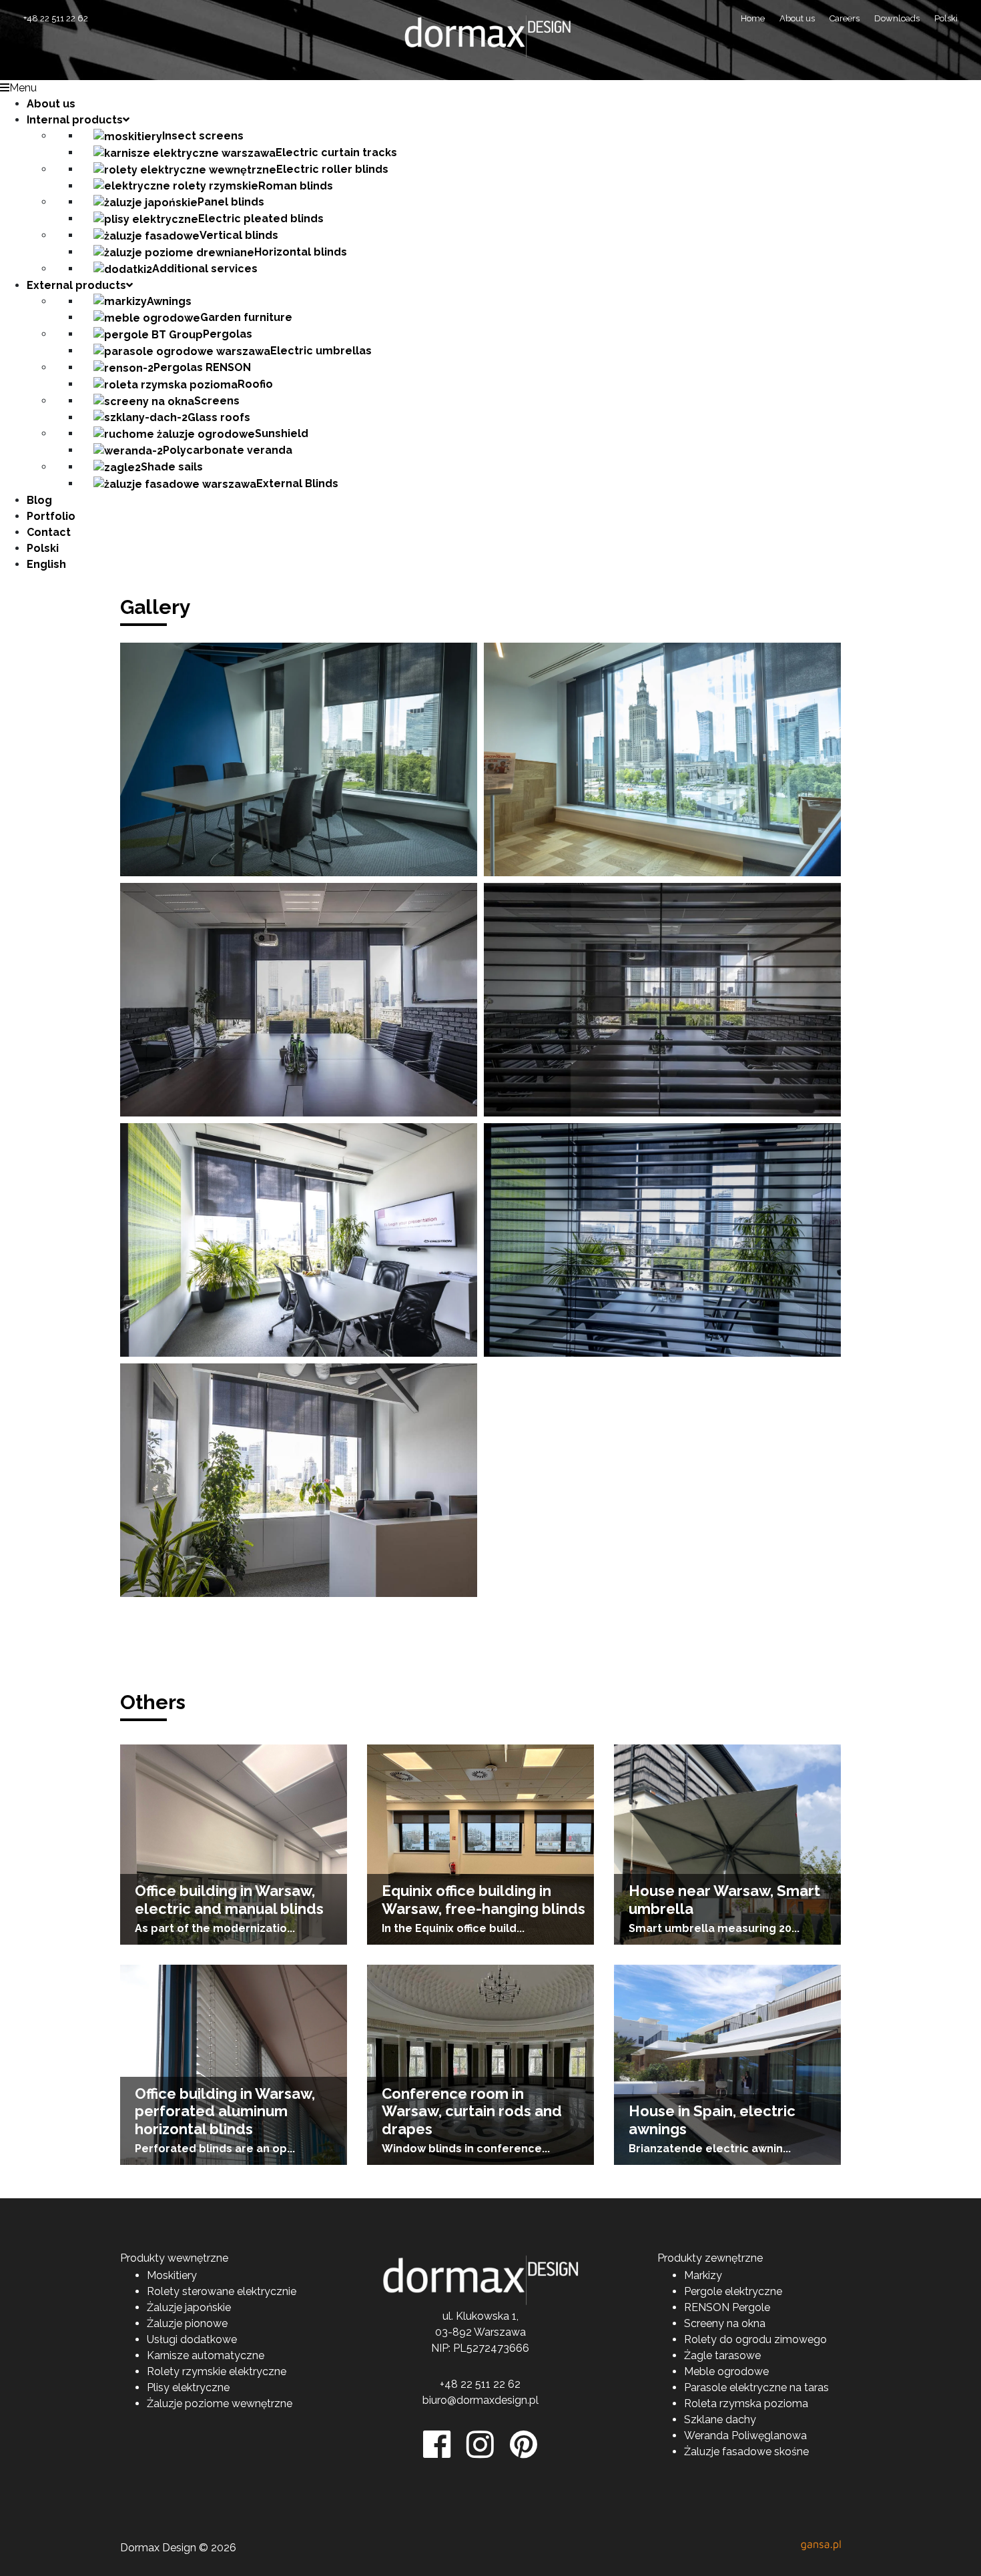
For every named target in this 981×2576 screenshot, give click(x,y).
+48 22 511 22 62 (56, 18)
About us (797, 18)
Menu (23, 88)
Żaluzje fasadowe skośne (746, 2452)
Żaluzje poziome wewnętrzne (220, 2403)
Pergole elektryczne (733, 2291)
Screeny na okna (725, 2323)
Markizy (703, 2275)
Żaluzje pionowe (187, 2323)
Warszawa (500, 2332)
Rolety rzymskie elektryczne (217, 2371)
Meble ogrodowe (726, 2371)
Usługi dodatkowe (192, 2339)
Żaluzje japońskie (189, 2307)
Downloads (897, 18)
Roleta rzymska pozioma (746, 2403)
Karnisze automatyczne (206, 2355)
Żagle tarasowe (722, 2355)
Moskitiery (172, 2275)
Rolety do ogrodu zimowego (755, 2339)
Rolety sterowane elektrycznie (222, 2291)
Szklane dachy (720, 2420)
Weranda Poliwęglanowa (745, 2436)
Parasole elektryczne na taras (756, 2387)
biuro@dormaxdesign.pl (480, 2400)
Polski (946, 18)
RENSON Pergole (727, 2307)
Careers (845, 18)
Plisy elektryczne (188, 2387)
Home (753, 18)
